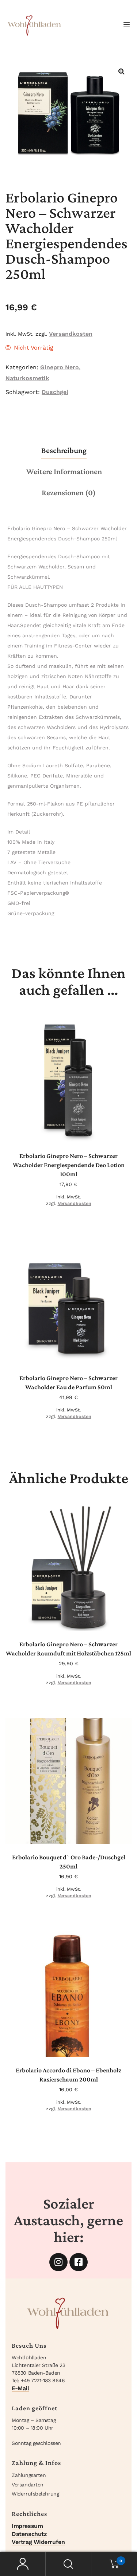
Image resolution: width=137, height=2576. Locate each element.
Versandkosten (71, 334)
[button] (121, 71)
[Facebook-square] (79, 2262)
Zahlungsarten (29, 2475)
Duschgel (55, 392)
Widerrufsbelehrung (35, 2494)
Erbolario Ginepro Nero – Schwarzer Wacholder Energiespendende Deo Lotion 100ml (69, 1165)
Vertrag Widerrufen (38, 2542)
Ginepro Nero (60, 367)
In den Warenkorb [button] (71, 1131)
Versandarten (28, 2485)
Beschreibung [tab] (64, 450)
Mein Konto (23, 2564)
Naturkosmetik (27, 378)
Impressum (27, 2526)
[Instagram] (58, 2262)
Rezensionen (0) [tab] (69, 493)
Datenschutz (29, 2534)
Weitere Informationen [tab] (64, 471)
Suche (68, 2564)
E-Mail (20, 2388)
